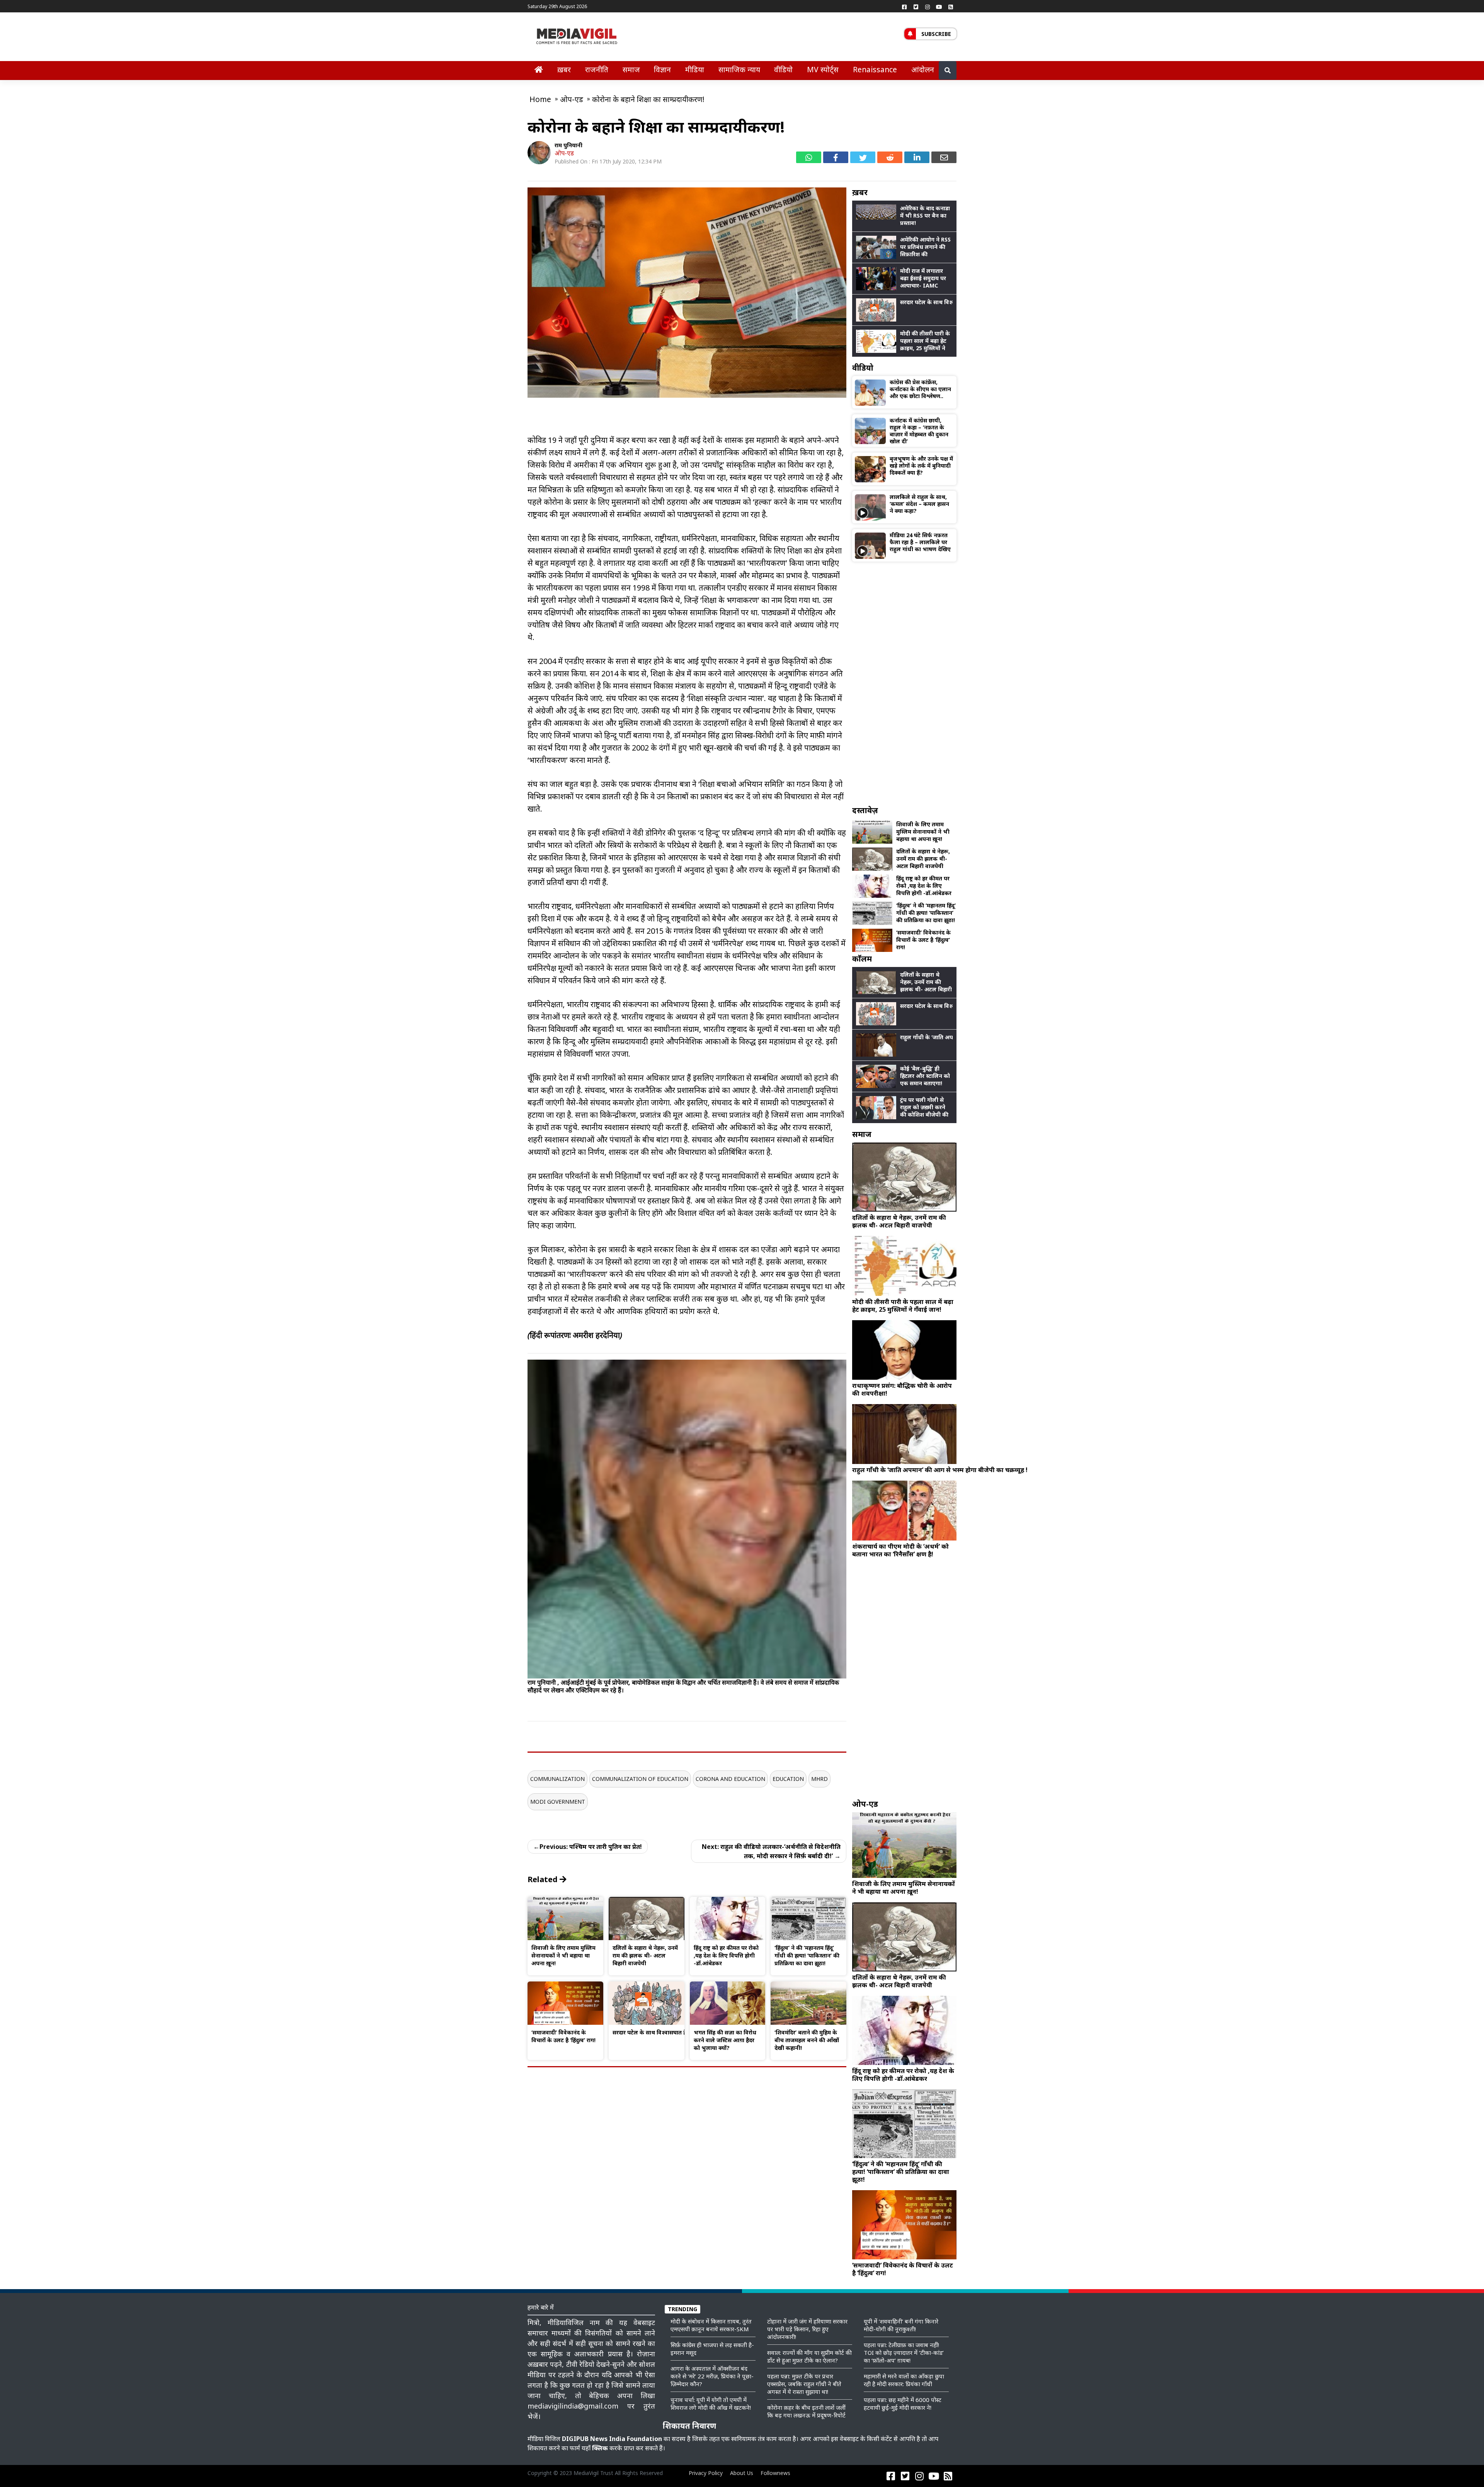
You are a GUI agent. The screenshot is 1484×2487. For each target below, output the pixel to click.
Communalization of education (640, 1779)
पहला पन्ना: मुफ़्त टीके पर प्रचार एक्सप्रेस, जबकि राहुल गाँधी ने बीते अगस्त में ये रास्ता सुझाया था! (804, 2384)
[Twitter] (916, 7)
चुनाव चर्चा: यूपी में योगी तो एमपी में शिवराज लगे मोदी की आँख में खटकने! (711, 2404)
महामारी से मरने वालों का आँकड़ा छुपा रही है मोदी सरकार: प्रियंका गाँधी (904, 2380)
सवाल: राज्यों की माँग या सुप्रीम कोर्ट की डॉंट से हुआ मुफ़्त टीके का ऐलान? (809, 2356)
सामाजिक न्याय (739, 69)
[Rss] (951, 7)
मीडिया (695, 69)
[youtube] (939, 7)
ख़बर (564, 69)
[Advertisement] (904, 683)
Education (788, 1779)
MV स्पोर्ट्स (823, 69)
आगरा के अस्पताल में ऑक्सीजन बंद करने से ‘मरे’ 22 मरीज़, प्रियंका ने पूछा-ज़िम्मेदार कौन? (712, 2376)
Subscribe (936, 34)
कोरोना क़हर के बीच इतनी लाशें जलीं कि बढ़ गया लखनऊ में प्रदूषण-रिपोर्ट (806, 2411)
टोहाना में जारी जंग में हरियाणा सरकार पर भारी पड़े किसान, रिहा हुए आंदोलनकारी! (807, 2329)
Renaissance (875, 69)
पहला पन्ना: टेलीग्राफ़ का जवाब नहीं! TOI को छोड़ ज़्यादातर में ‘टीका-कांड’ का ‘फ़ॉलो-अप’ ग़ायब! (904, 2353)
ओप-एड (564, 153)
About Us (742, 2473)
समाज (631, 69)
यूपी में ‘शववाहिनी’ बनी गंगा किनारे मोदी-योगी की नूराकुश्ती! (901, 2325)
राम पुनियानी (568, 145)
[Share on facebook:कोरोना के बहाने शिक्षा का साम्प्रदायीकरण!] (836, 157)
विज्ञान (662, 69)
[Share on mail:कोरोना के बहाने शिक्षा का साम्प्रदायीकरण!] (944, 157)
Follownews (775, 2473)
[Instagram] (927, 7)
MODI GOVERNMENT (558, 1802)
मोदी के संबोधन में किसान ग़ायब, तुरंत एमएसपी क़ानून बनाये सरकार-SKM (711, 2325)
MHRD (819, 1779)
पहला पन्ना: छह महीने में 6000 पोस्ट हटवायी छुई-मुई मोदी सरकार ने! (903, 2404)
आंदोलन (923, 69)
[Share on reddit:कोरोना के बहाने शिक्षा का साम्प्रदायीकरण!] (890, 157)
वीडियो (783, 69)
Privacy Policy (706, 2473)
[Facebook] (904, 7)
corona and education (730, 1779)
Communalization (557, 1779)
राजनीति (597, 69)
